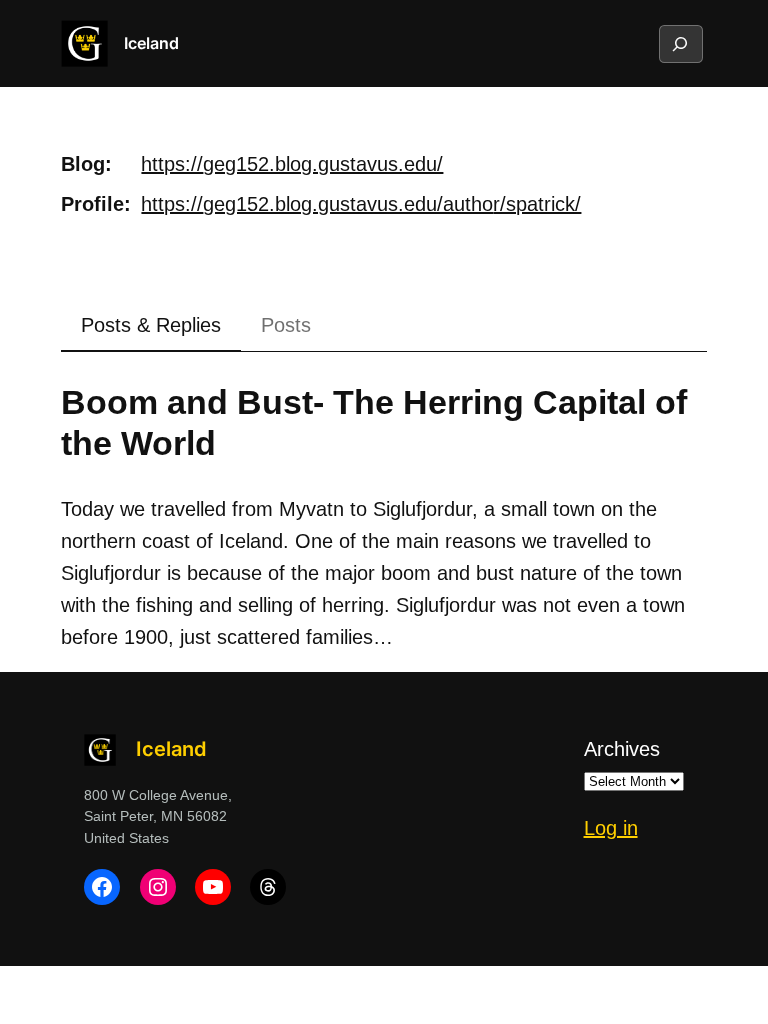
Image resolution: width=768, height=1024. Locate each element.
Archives (622, 749)
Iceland (151, 43)
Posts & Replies (151, 325)
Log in (611, 828)
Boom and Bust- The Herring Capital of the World (374, 422)
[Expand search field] (680, 44)
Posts (286, 325)
